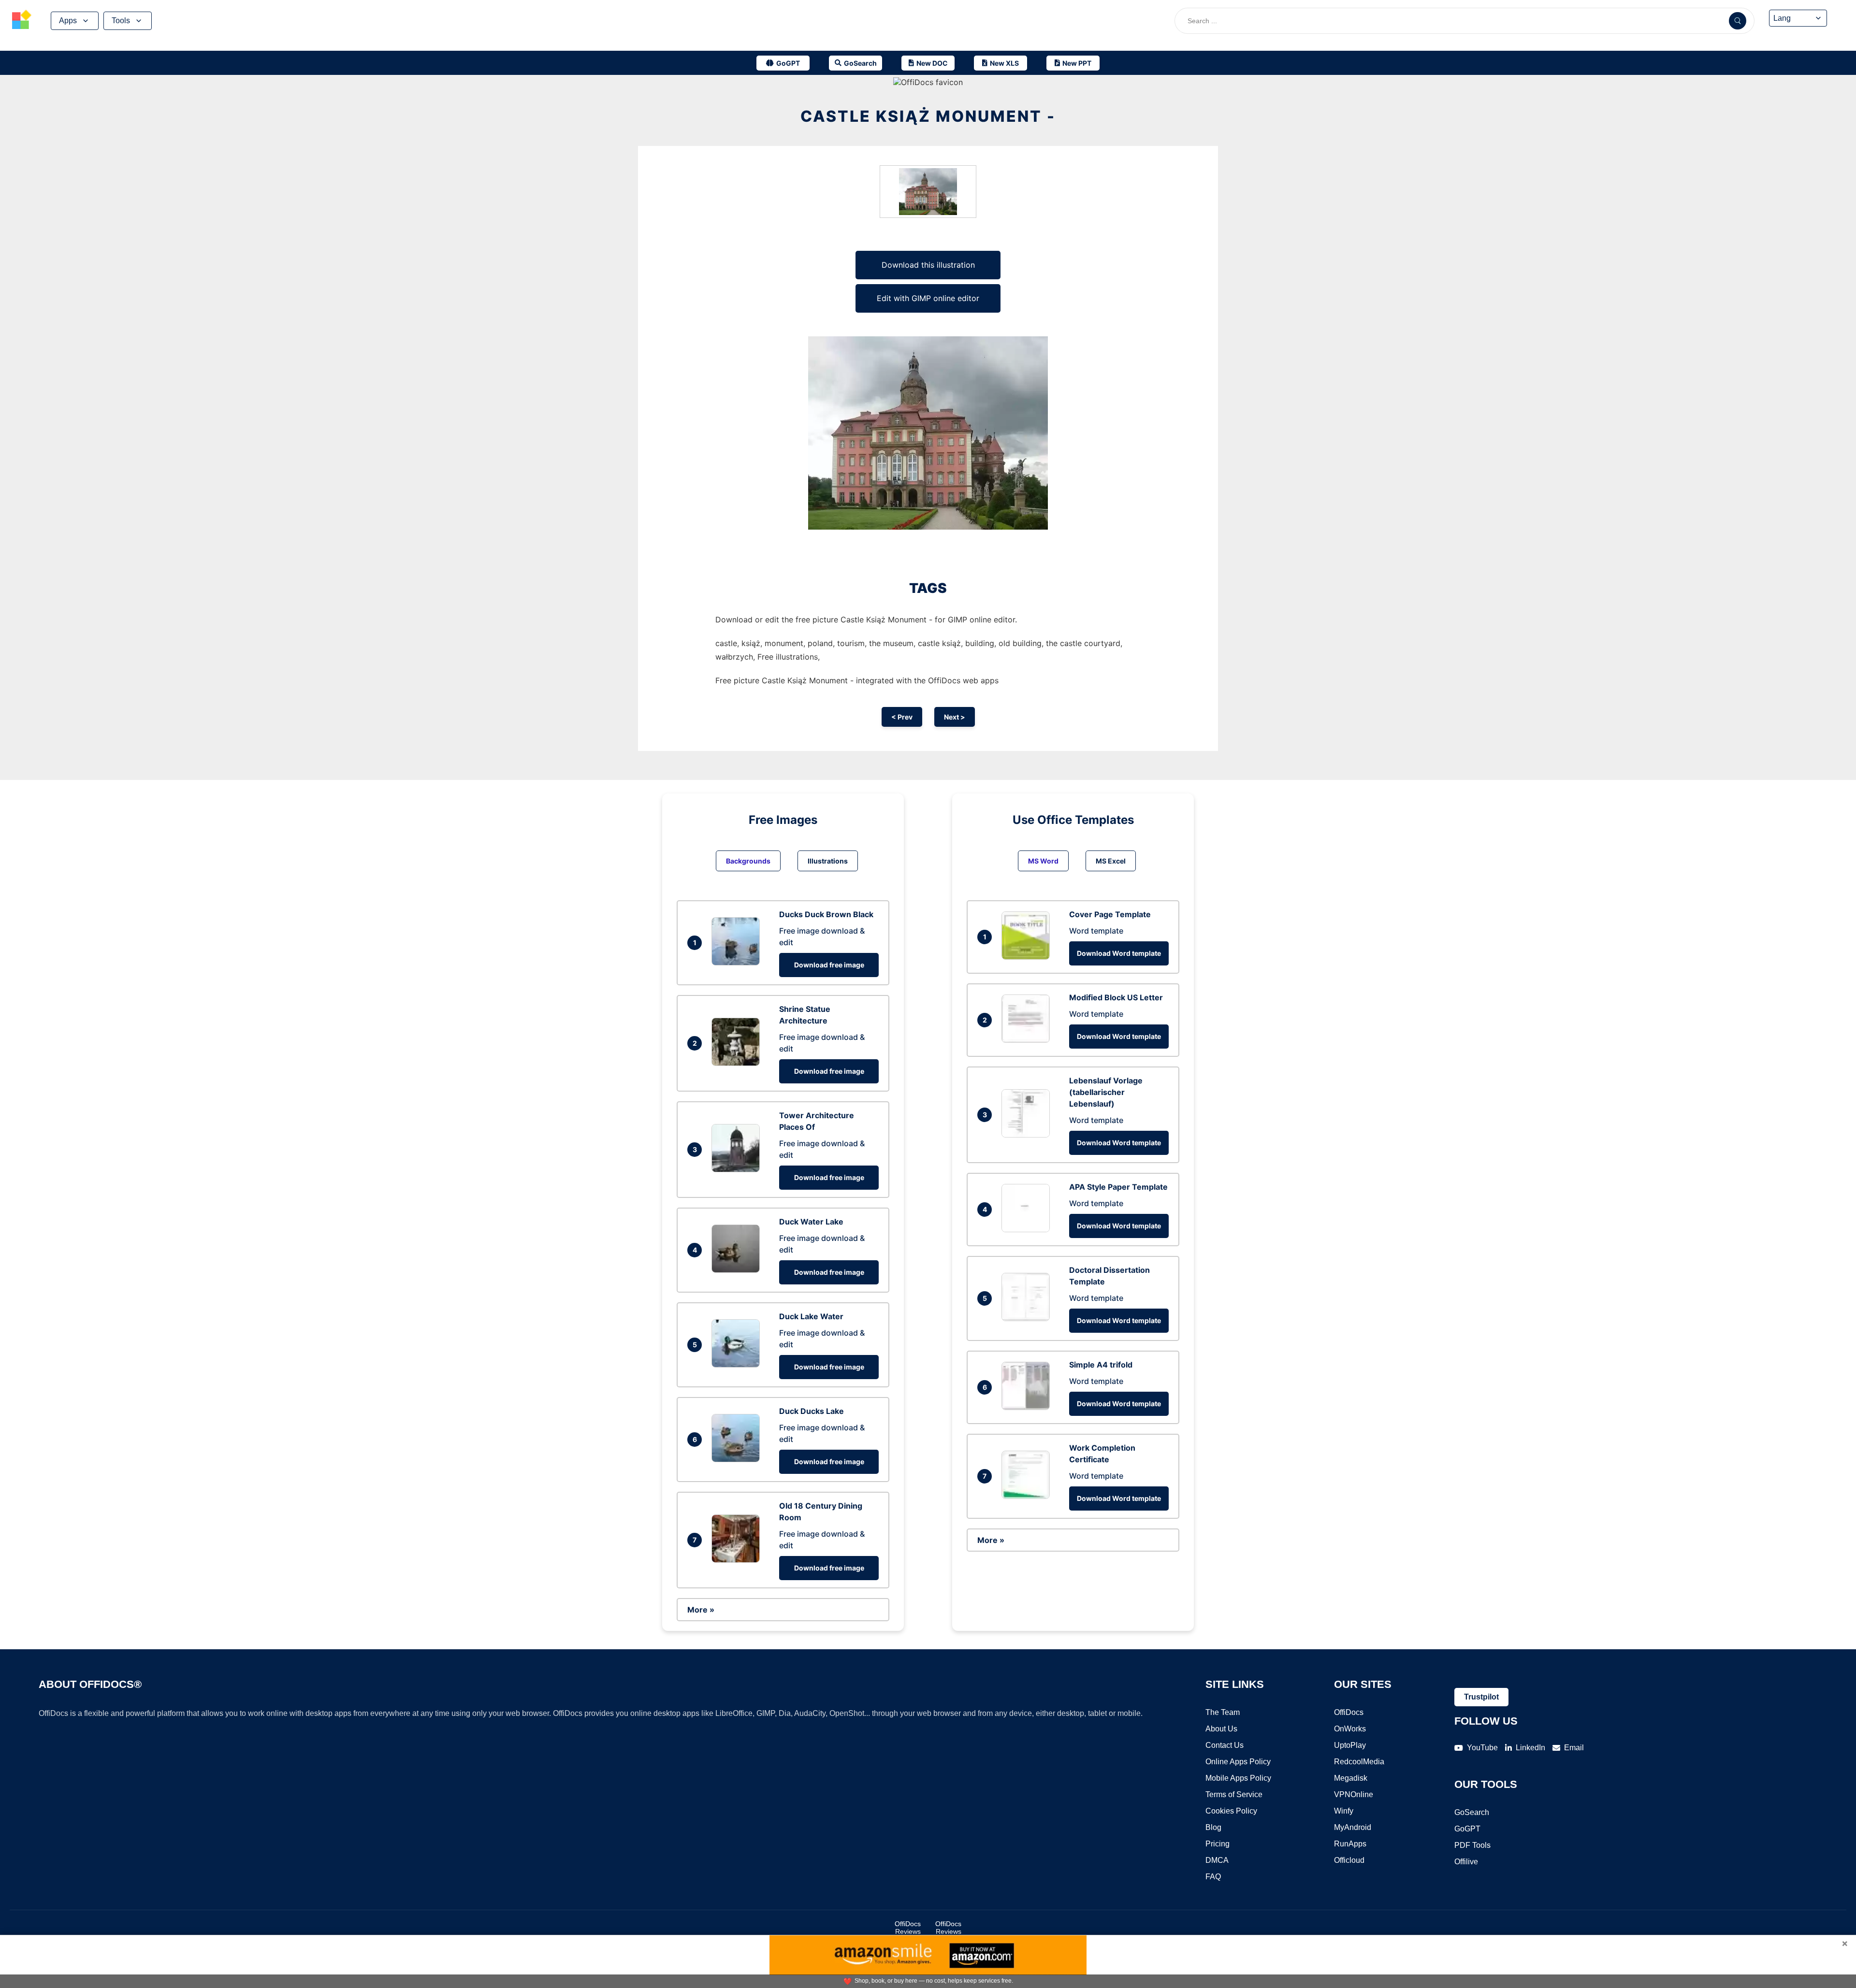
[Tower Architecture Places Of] (738, 1169)
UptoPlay (1350, 1745)
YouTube (1482, 1748)
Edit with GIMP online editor (928, 298)
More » (701, 1610)
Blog (1213, 1827)
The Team (1223, 1712)
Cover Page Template (1110, 914)
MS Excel (1111, 861)
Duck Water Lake (811, 1222)
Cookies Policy (1231, 1811)
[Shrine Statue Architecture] (738, 1063)
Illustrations (828, 861)
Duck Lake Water (811, 1316)
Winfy (1344, 1811)
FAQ (1213, 1877)
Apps (68, 21)
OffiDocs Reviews (908, 1928)
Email (1574, 1748)
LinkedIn (1530, 1748)
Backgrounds (748, 861)
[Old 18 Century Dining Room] (738, 1560)
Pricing (1218, 1844)
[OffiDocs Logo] (22, 21)
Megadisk (1351, 1778)
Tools (121, 21)
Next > (955, 717)
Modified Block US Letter (1116, 997)
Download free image (829, 965)
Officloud (1349, 1860)
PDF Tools (1472, 1845)
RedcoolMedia (1359, 1762)
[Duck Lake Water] (738, 1365)
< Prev (902, 717)
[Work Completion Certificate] (1028, 1496)
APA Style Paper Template (1118, 1187)
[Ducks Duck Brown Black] (738, 963)
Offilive (1466, 1862)
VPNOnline (1354, 1794)
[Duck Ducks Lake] (738, 1459)
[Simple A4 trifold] (1028, 1407)
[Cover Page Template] (1028, 957)
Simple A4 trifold (1101, 1365)
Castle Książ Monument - (928, 116)
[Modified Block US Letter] (1028, 1040)
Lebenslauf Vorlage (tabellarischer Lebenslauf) (1106, 1092)
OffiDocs (1349, 1712)
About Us (1221, 1729)
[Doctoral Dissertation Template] (1028, 1318)
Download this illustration (928, 265)
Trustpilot (1481, 1697)
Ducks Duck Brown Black (826, 914)
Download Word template (1119, 953)
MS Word (1043, 861)
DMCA (1217, 1860)
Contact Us (1225, 1745)
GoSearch (1472, 1812)
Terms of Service (1234, 1794)
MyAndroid (1353, 1827)
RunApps (1350, 1844)
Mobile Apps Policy (1238, 1778)
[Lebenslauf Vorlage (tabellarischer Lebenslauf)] (1028, 1135)
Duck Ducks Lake (812, 1411)
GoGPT (1467, 1829)
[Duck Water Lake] (738, 1270)
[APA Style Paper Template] (1028, 1229)
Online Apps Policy (1238, 1762)
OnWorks (1350, 1729)
